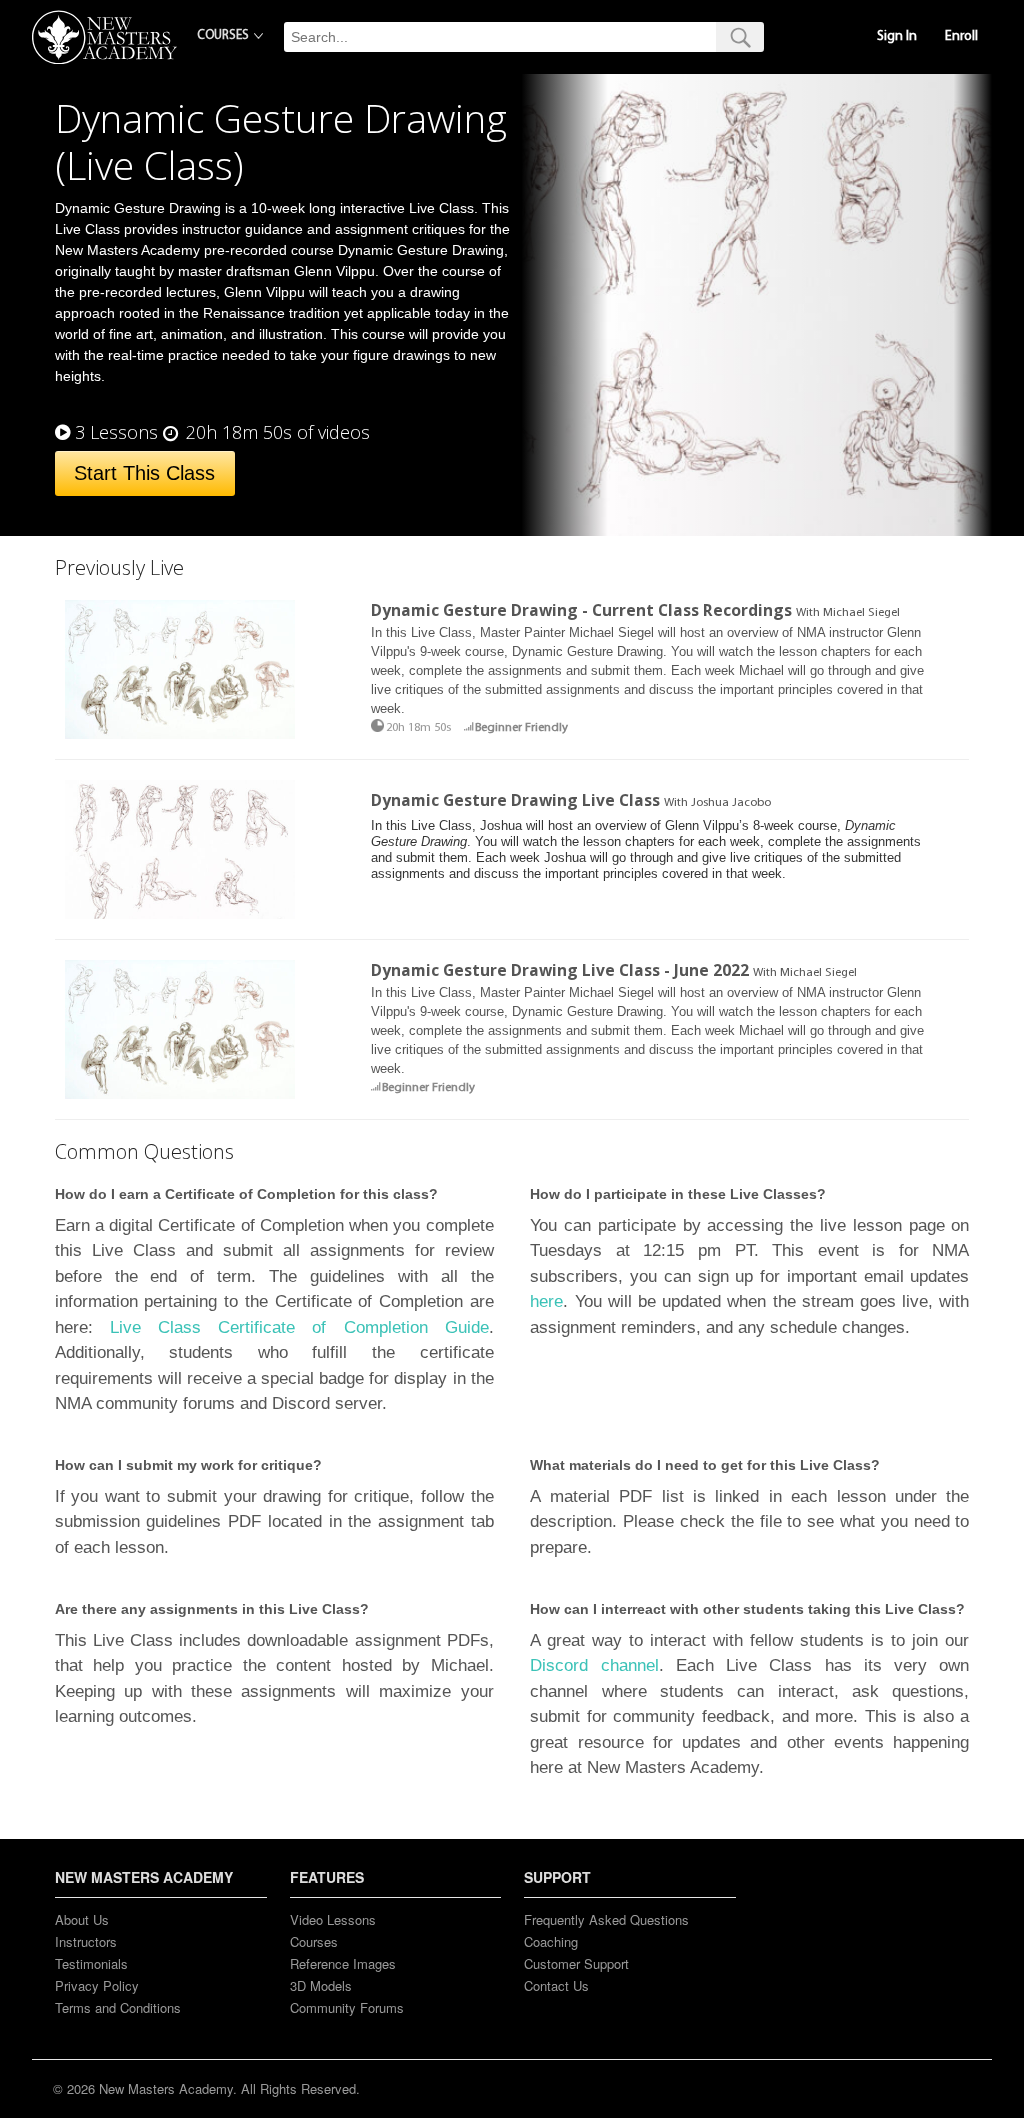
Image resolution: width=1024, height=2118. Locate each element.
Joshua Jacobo (731, 803)
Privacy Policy (97, 1985)
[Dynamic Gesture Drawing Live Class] (180, 849)
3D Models (321, 1985)
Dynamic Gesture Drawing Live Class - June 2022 (560, 970)
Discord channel (594, 1665)
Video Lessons (333, 1919)
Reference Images (343, 1963)
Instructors (86, 1941)
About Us (82, 1919)
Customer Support (576, 1963)
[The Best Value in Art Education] (104, 37)
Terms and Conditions (118, 2007)
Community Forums (347, 2007)
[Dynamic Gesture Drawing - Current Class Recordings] (180, 669)
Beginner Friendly (521, 728)
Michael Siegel (861, 613)
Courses (314, 1941)
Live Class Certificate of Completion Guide (299, 1327)
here (546, 1301)
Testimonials (91, 1963)
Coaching (551, 1941)
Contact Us (556, 1985)
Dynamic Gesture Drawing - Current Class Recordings (581, 610)
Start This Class (144, 473)
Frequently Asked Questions (606, 1919)
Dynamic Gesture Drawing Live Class (515, 800)
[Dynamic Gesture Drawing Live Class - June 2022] (180, 1029)
